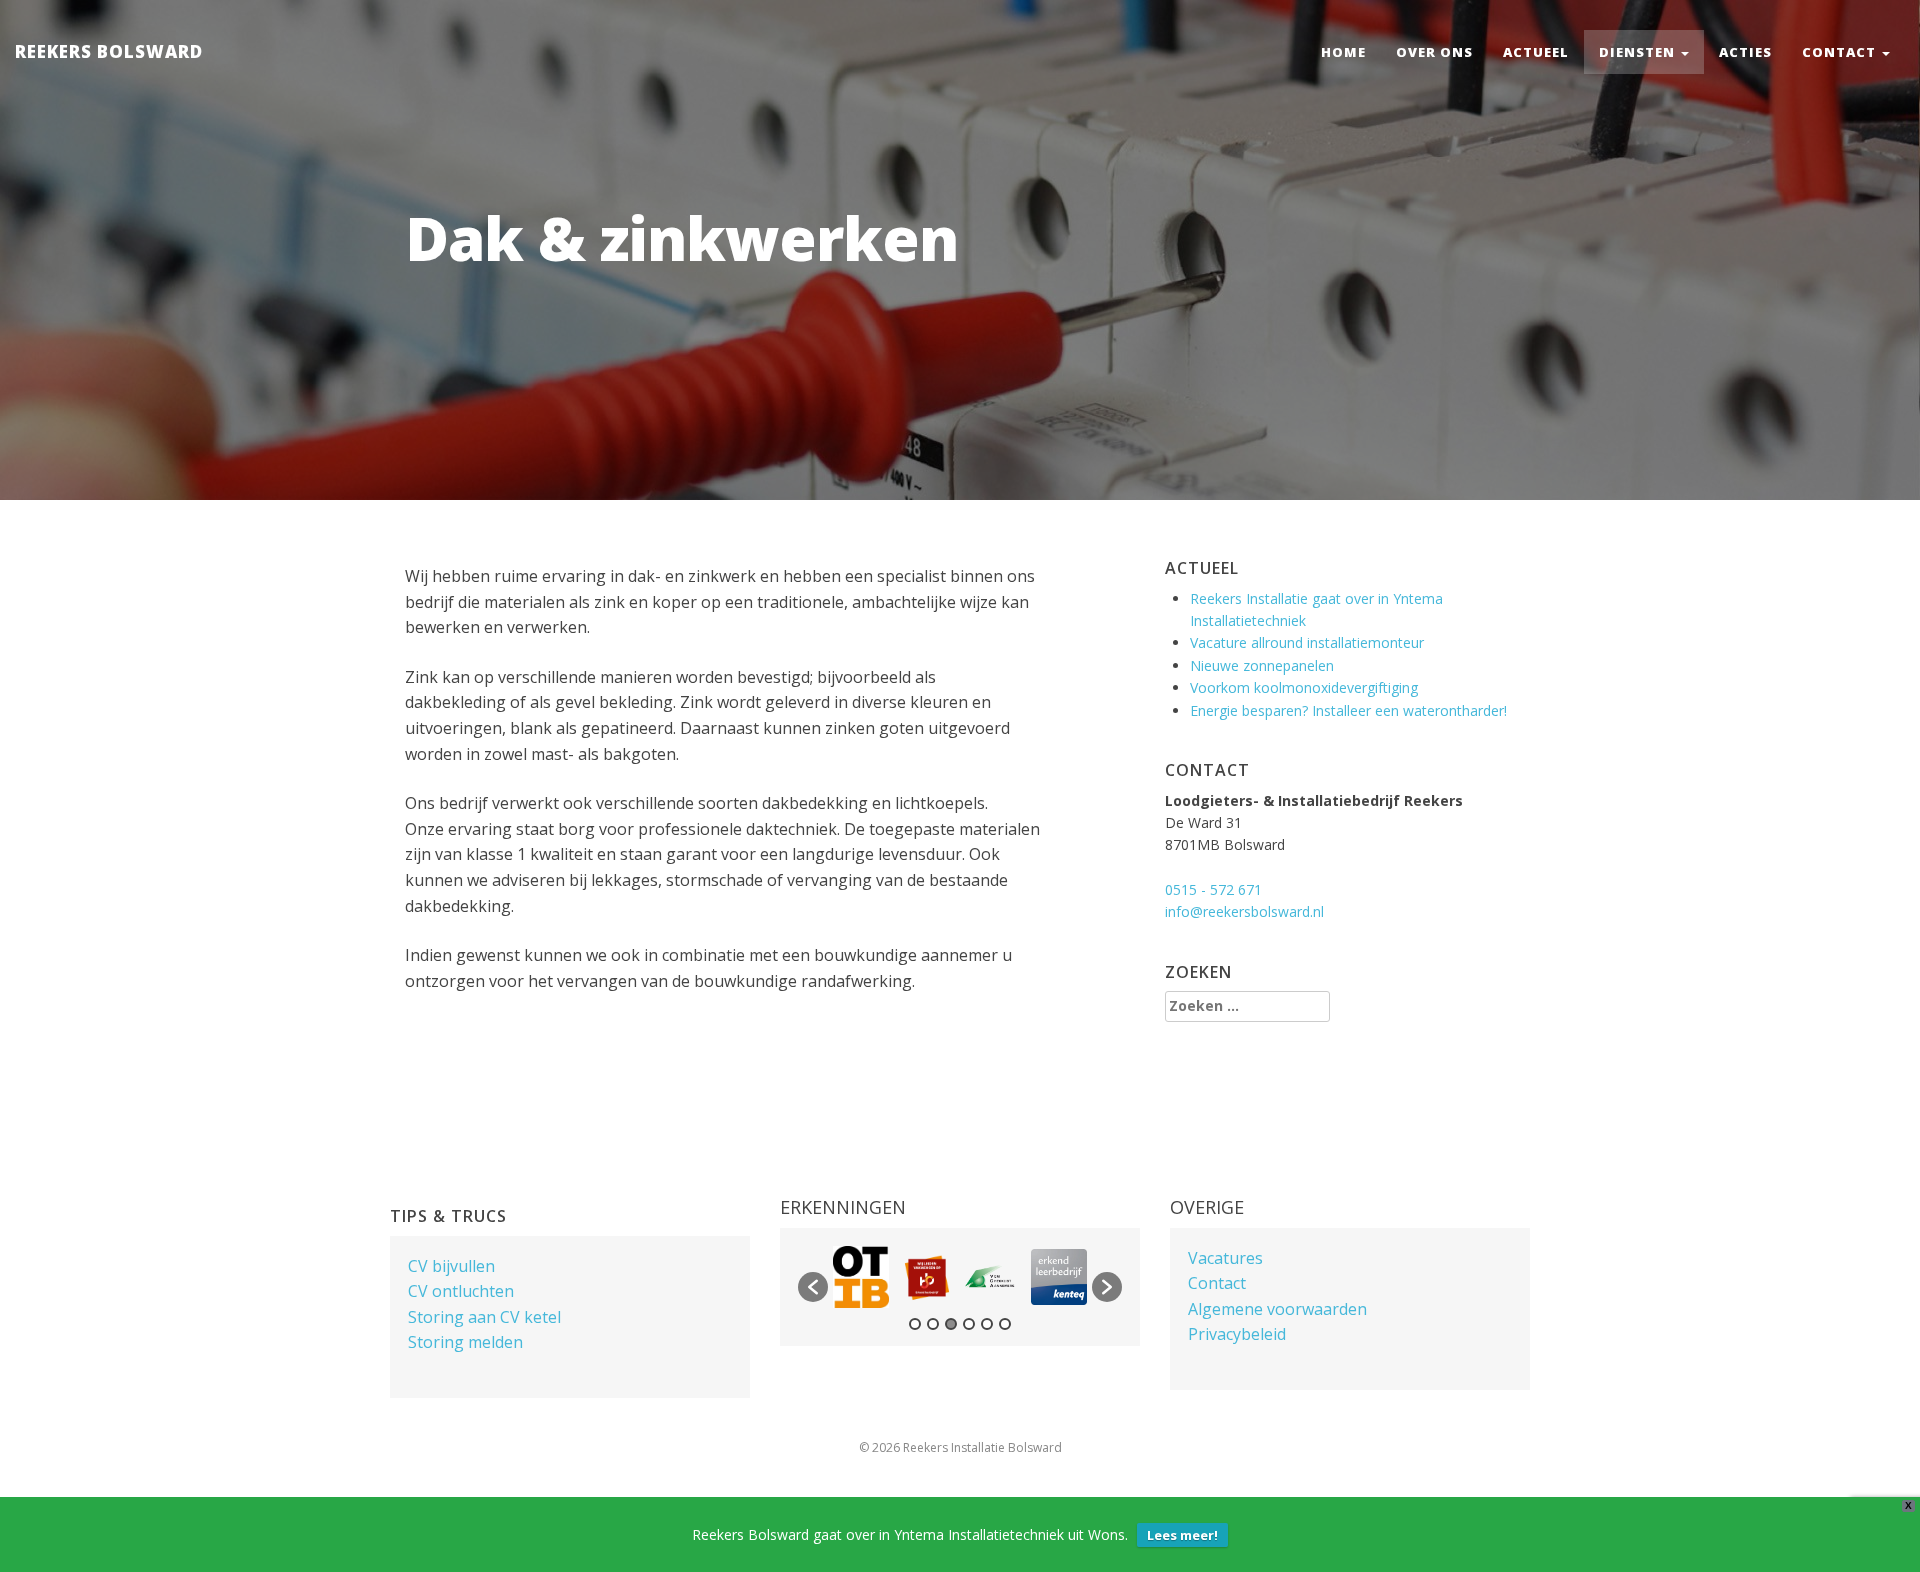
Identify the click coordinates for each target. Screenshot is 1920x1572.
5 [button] (987, 1324)
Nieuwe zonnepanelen (1262, 665)
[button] (813, 1287)
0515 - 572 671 (1213, 889)
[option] (861, 1277)
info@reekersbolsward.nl (1244, 911)
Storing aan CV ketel (484, 1317)
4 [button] (969, 1324)
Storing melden (465, 1342)
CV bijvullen (451, 1266)
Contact (1841, 52)
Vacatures (1225, 1258)
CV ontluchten (461, 1291)
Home (1343, 52)
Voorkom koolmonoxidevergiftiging (1304, 687)
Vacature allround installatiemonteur (1307, 642)
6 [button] (1005, 1324)
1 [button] (915, 1324)
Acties (1745, 52)
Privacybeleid (1237, 1334)
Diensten (1639, 52)
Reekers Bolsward (109, 51)
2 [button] (933, 1324)
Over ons (1434, 52)
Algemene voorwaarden (1277, 1309)
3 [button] (951, 1324)
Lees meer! (1182, 1535)
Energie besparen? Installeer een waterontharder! (1348, 710)
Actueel (1536, 52)
